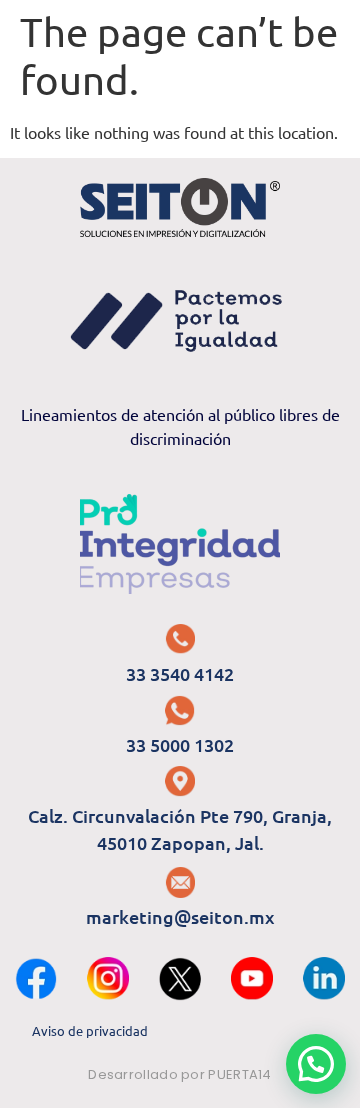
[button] (316, 1064)
